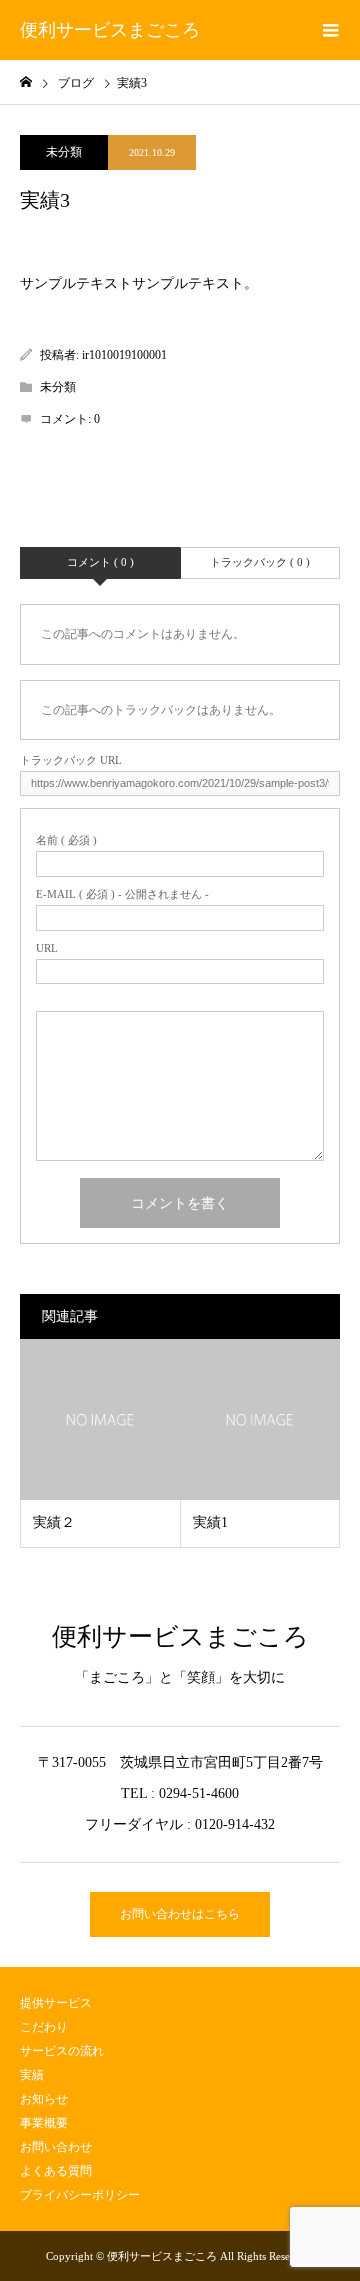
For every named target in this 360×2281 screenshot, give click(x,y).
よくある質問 (56, 2171)
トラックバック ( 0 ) (260, 562)
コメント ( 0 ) (100, 562)
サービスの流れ (62, 2051)
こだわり (44, 2027)
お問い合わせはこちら (180, 1914)
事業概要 (44, 2123)
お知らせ (44, 2099)
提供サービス (56, 2003)
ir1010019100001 (124, 355)
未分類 (64, 152)
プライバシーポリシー (80, 2195)
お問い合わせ (56, 2147)
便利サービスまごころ (110, 30)
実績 (32, 2075)
